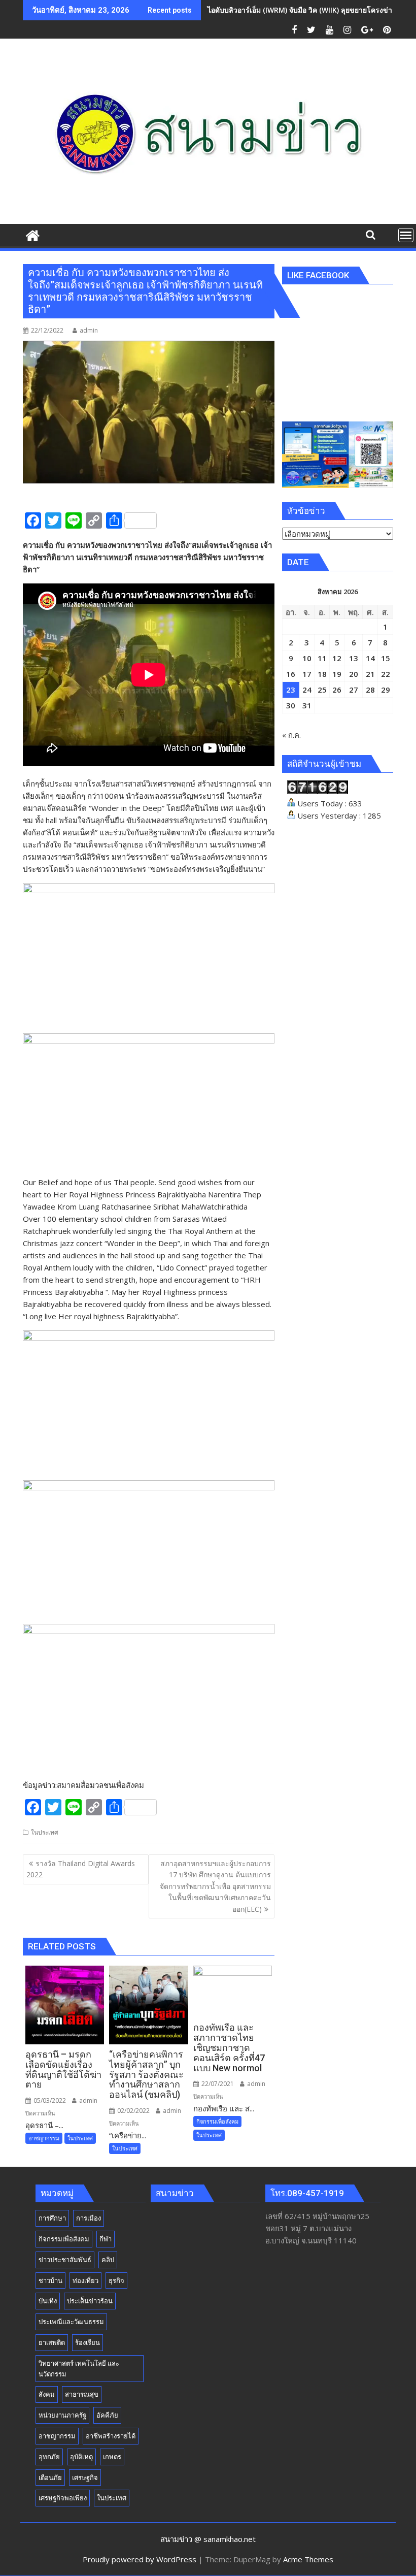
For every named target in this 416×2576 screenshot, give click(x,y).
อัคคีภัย (107, 2415)
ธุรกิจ (116, 2280)
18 (322, 674)
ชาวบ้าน (50, 2280)
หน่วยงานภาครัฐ (62, 2415)
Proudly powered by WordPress (140, 2559)
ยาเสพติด (52, 2342)
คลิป (108, 2260)
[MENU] (406, 235)
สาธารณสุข (82, 2394)
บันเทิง (48, 2301)
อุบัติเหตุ (81, 2457)
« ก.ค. (291, 735)
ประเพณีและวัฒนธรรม (71, 2322)
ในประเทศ (45, 1832)
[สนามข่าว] (33, 234)
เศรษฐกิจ (85, 2477)
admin (89, 330)
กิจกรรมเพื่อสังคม (217, 2121)
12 (337, 658)
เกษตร (112, 2457)
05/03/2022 (49, 2100)
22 (386, 674)
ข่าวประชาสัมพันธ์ (65, 2260)
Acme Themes (308, 2559)
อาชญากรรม (44, 2138)
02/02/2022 (133, 2111)
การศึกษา (52, 2218)
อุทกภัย (49, 2457)
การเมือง (89, 2218)
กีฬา (106, 2239)
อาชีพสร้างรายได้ (111, 2436)
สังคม (47, 2394)
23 (291, 690)
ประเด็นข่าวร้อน (90, 2301)
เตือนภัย (50, 2477)
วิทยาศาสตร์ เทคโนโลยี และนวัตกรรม (79, 2369)
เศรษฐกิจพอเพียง (63, 2498)
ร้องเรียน (88, 2342)
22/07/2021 (217, 2084)
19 (337, 674)
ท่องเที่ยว (85, 2280)
